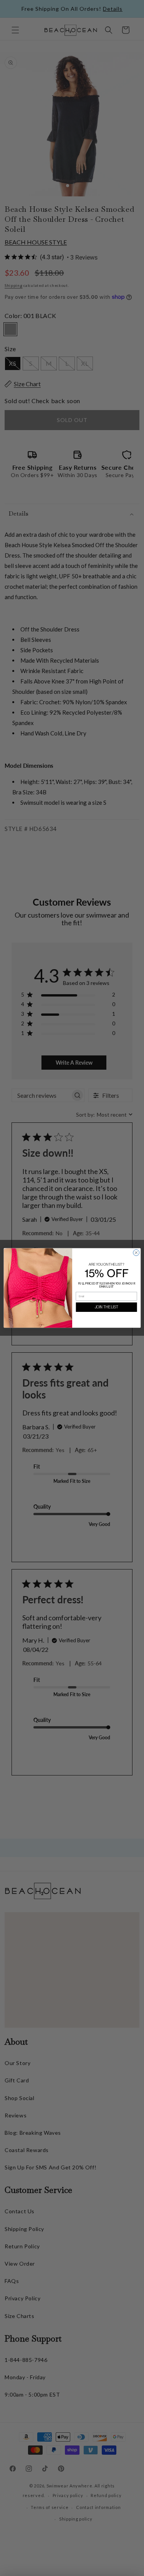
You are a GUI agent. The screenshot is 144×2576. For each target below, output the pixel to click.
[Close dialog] (136, 1253)
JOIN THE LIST (106, 1307)
